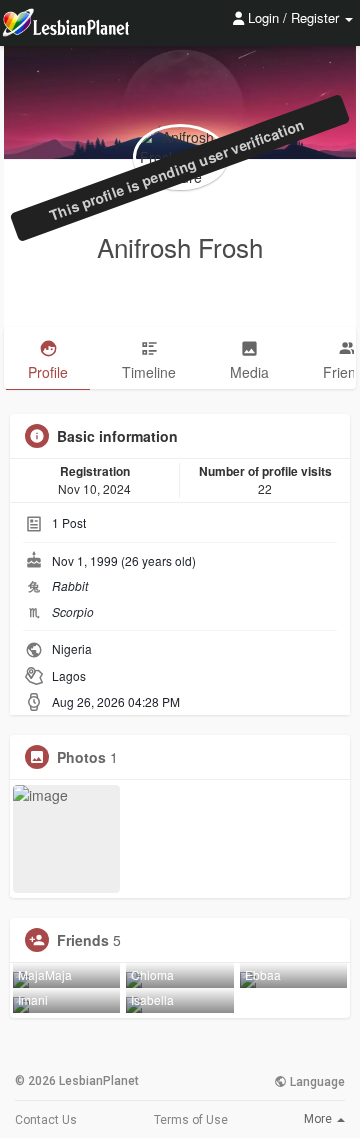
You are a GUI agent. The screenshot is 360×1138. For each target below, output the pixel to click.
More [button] (319, 1119)
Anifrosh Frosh (180, 246)
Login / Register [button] (293, 17)
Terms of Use (191, 1120)
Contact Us (46, 1120)
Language (316, 1082)
